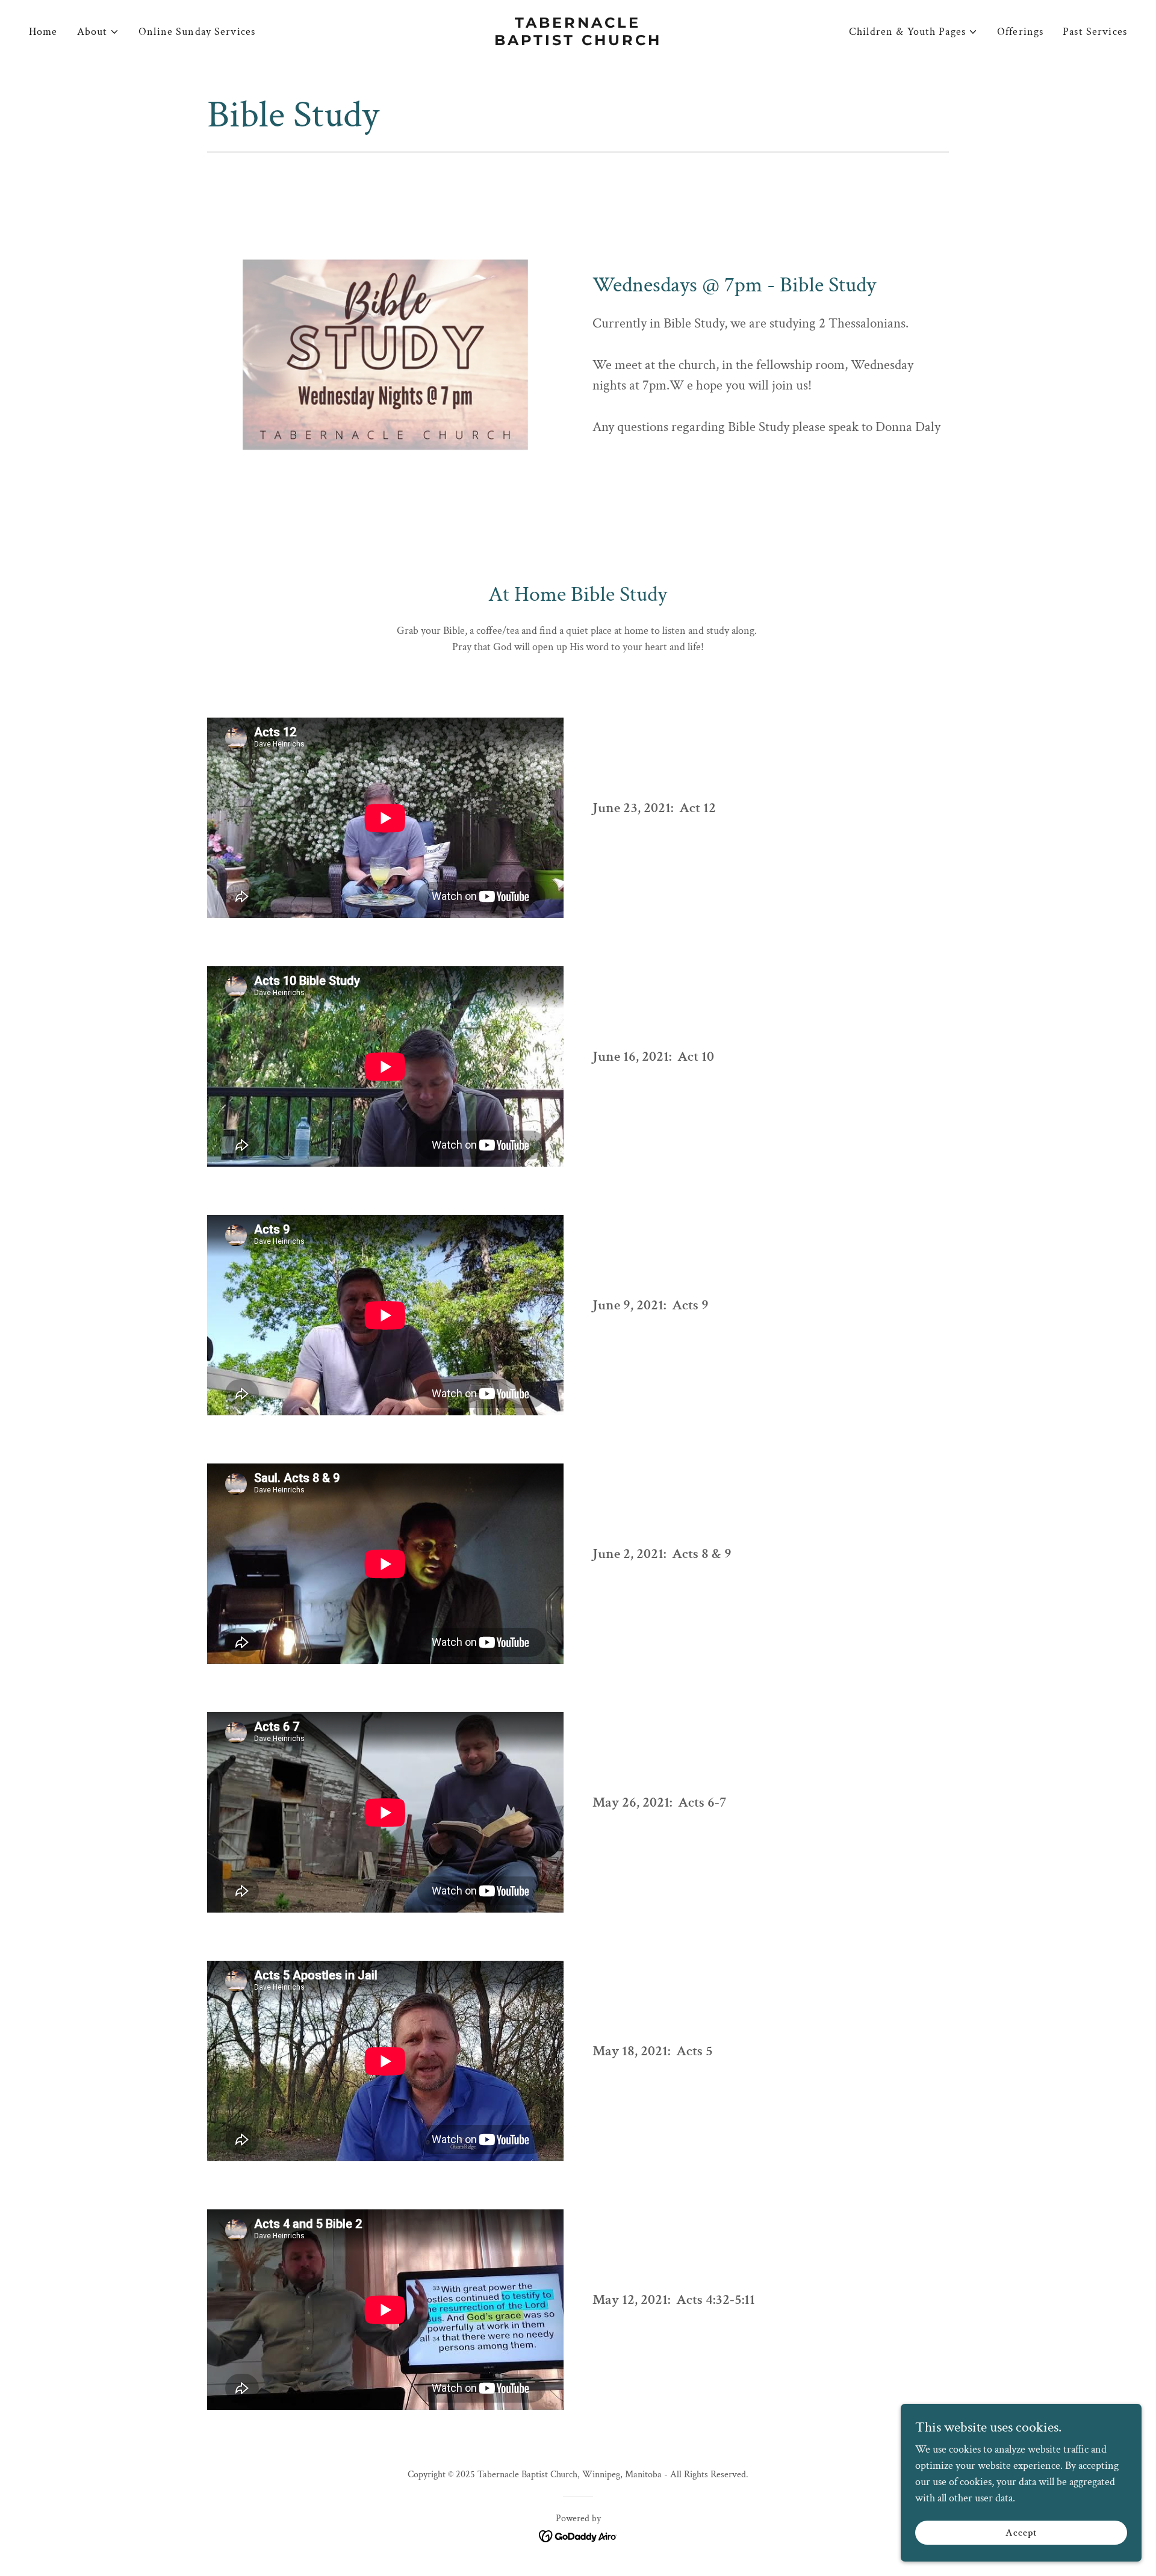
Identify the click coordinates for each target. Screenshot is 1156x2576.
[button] (98, 32)
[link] (578, 42)
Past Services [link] (1095, 32)
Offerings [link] (1020, 32)
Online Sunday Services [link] (197, 32)
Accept (1021, 2533)
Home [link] (43, 32)
